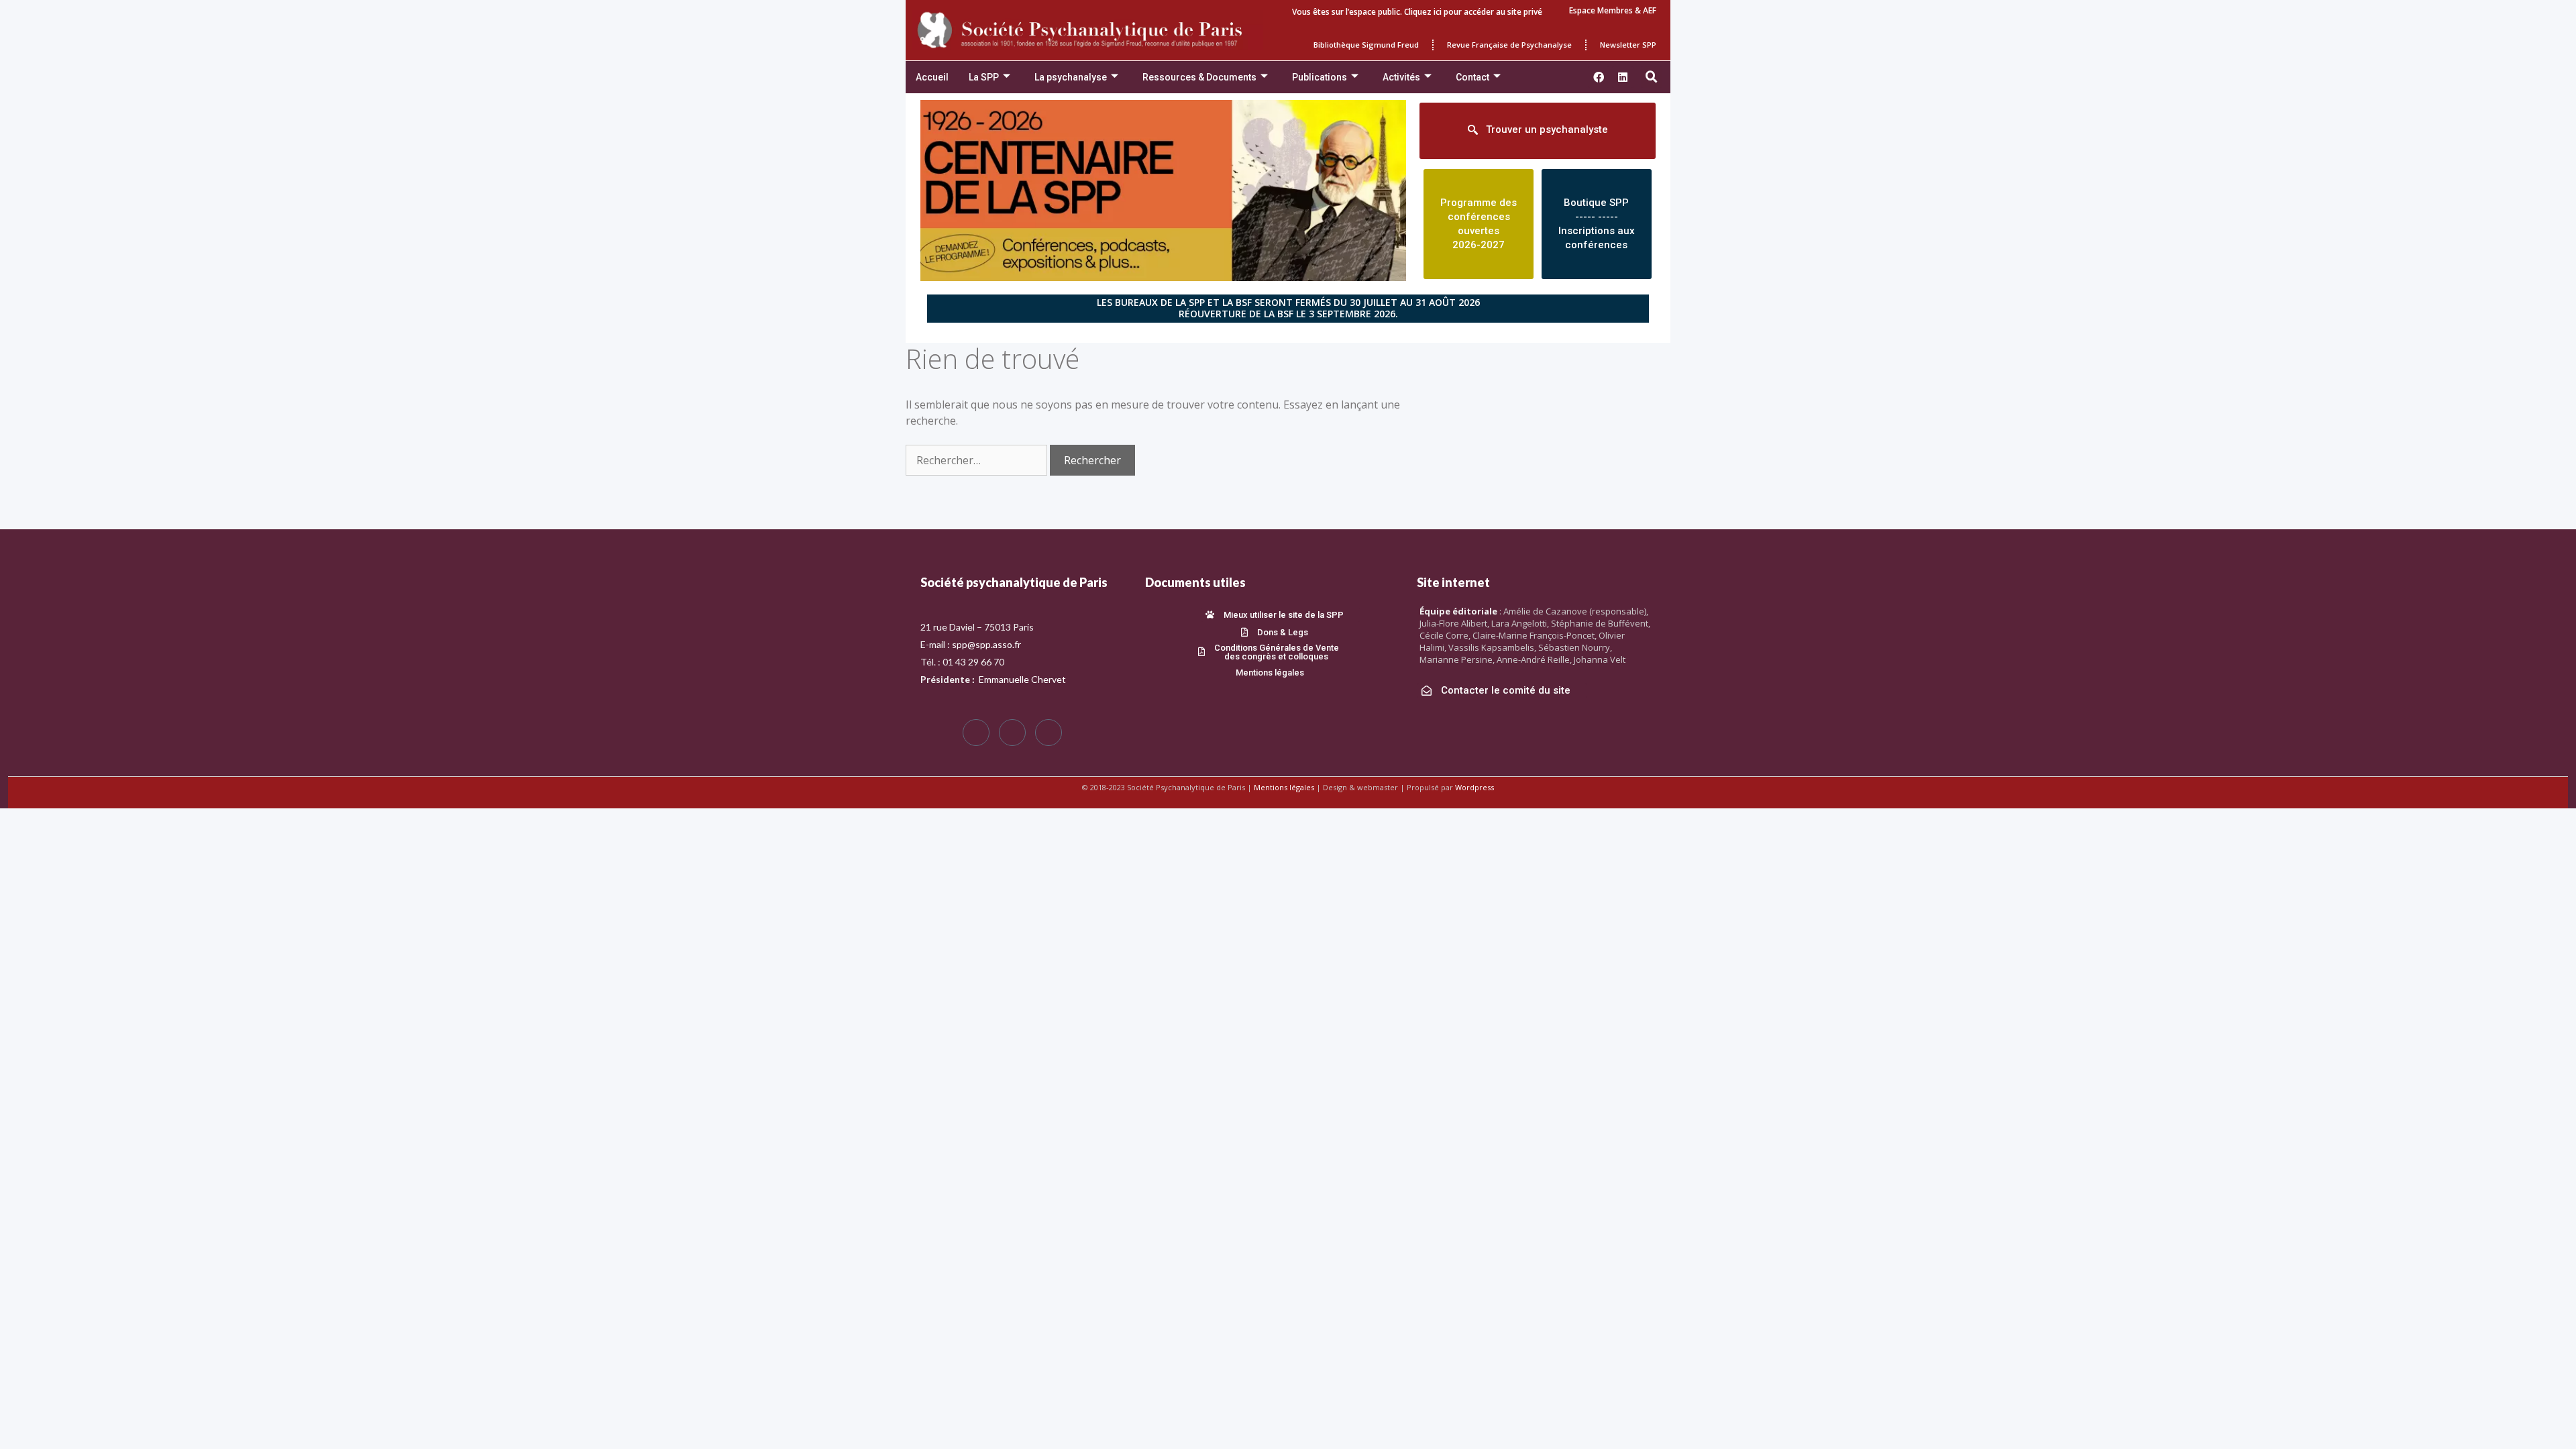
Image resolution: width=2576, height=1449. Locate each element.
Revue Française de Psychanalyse (1509, 45)
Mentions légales (1284, 787)
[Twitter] (1012, 733)
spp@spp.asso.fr (986, 644)
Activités (1401, 77)
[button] (1652, 77)
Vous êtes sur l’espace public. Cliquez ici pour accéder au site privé (1417, 12)
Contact (1472, 77)
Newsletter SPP (1628, 45)
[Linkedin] (1623, 77)
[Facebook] (976, 733)
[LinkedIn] (1049, 733)
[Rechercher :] (978, 460)
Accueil (932, 77)
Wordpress (1474, 787)
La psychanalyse (1071, 77)
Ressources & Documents (1199, 77)
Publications (1320, 77)
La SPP (984, 77)
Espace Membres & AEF (1613, 10)
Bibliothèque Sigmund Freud (1366, 45)
